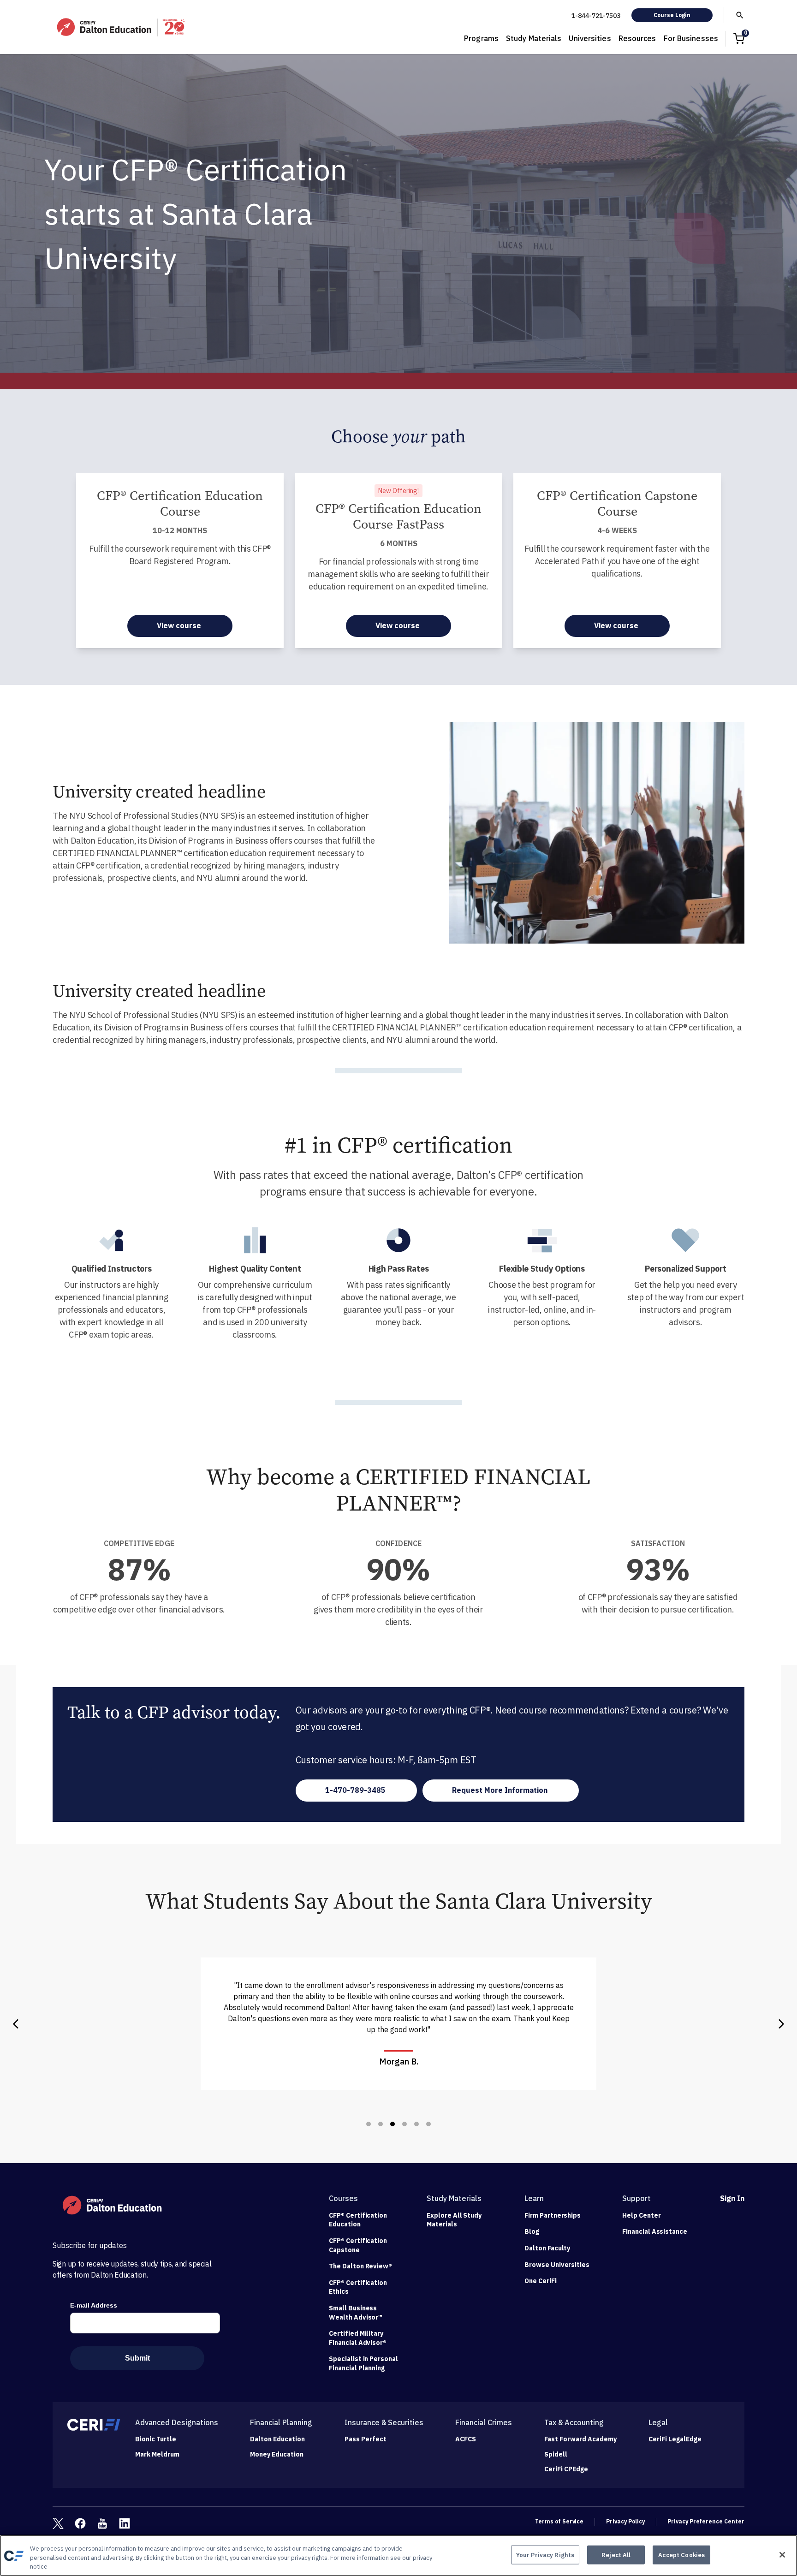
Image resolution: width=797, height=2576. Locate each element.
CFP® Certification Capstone (358, 2245)
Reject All (616, 2555)
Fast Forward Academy (580, 2439)
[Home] (122, 27)
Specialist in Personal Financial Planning (363, 2363)
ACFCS (466, 2439)
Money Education (277, 2454)
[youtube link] (102, 2523)
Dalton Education (277, 2439)
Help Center (642, 2215)
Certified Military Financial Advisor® (358, 2338)
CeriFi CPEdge (566, 2469)
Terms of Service (559, 2521)
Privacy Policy (625, 2521)
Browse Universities (557, 2265)
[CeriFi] (94, 2425)
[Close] (782, 2555)
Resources (637, 38)
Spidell (556, 2454)
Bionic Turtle (156, 2439)
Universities (590, 38)
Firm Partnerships (553, 2215)
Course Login (672, 15)
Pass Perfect (366, 2439)
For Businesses (691, 38)
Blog (532, 2231)
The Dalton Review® (360, 2266)
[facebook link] (80, 2523)
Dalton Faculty (547, 2248)
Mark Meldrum (157, 2454)
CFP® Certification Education (358, 2220)
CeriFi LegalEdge (675, 2439)
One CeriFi (541, 2281)
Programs (481, 38)
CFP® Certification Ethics (358, 2287)
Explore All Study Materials (454, 2220)
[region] (398, 2555)
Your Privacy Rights (545, 2555)
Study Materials (534, 38)
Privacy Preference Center (706, 2521)
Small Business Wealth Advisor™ (356, 2313)
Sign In (732, 2198)
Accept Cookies (681, 2555)
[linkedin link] (125, 2523)
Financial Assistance (655, 2231)
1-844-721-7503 (596, 16)
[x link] (58, 2523)
